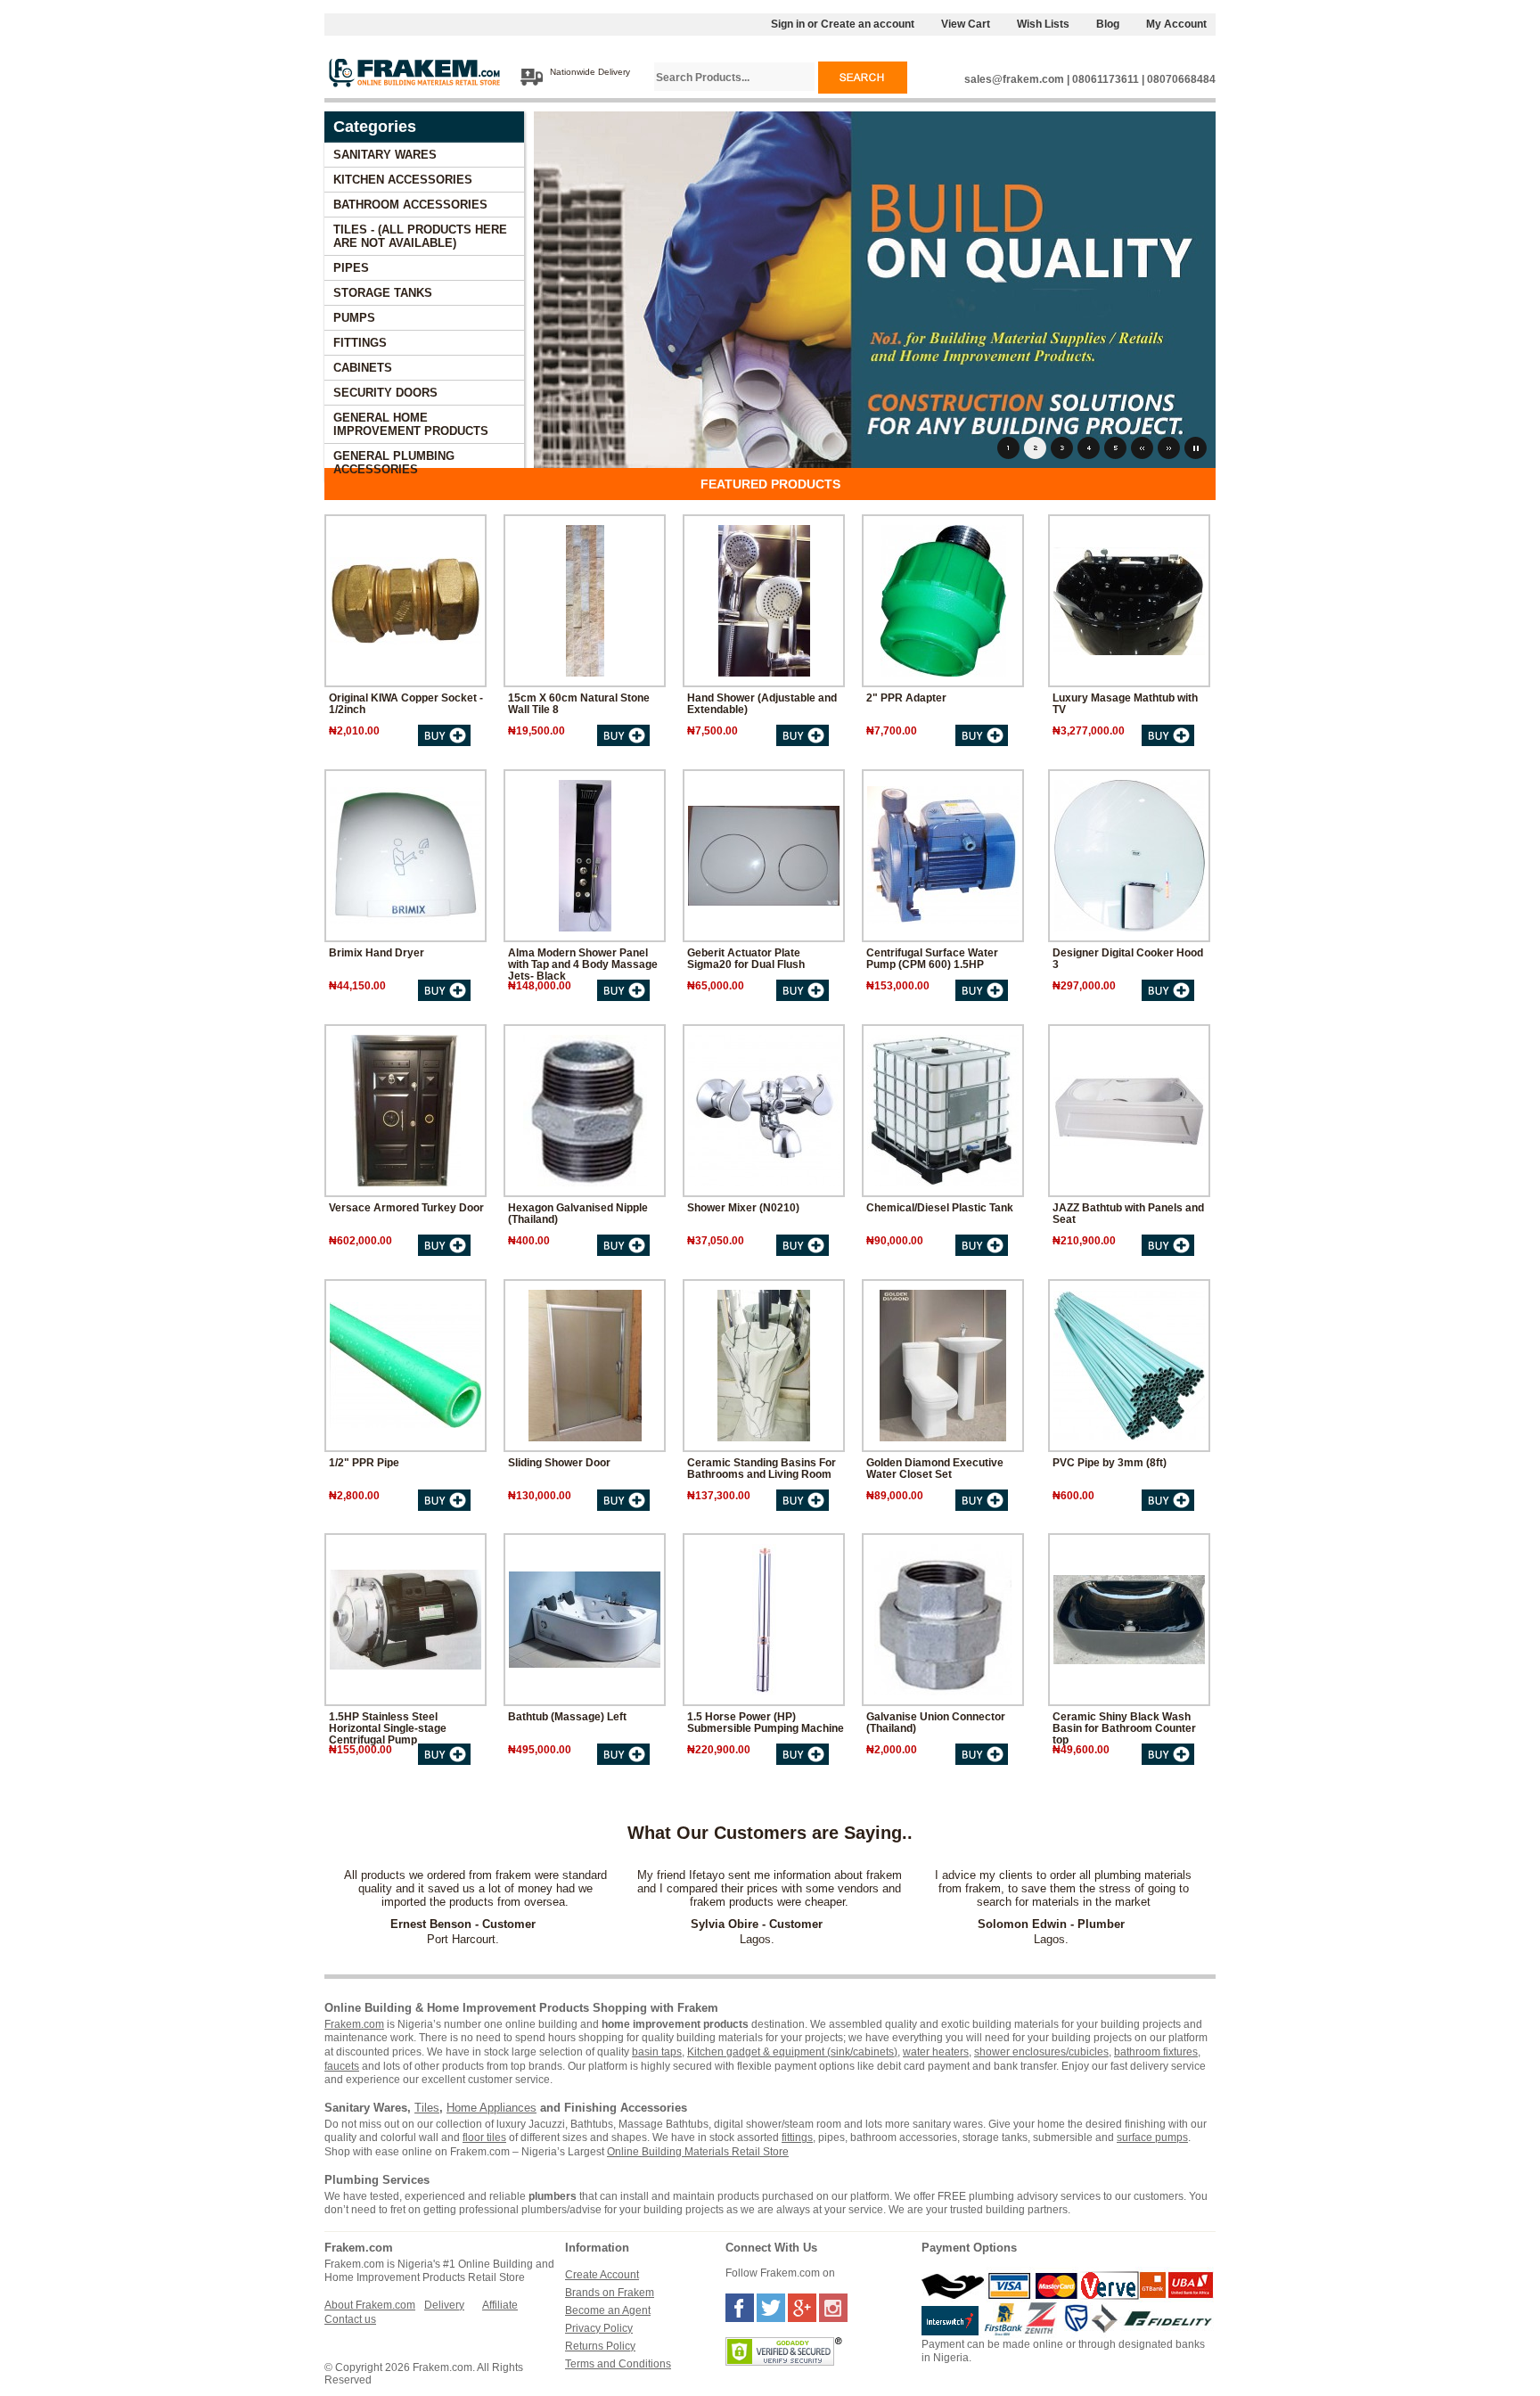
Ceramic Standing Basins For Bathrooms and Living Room (762, 1468)
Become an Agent (608, 2310)
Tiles (427, 2108)
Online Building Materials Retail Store (698, 2152)
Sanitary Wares (385, 155)
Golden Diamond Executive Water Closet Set (935, 1468)
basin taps (657, 2052)
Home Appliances (491, 2108)
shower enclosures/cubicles (1041, 2052)
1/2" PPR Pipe (364, 1462)
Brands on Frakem (610, 2293)
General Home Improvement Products (411, 424)
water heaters (936, 2052)
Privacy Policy (599, 2328)
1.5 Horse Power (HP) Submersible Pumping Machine (766, 1722)
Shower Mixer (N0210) (743, 1207)
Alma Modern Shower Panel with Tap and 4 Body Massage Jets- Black (583, 964)
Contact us (350, 2319)
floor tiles (484, 2138)
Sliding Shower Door (559, 1462)
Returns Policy (600, 2346)
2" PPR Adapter (906, 697)
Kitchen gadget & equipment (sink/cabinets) (792, 2052)
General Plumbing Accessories (394, 463)
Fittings (360, 343)
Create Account (602, 2275)
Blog (1108, 24)
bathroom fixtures (1156, 2052)
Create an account (868, 24)
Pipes (351, 268)
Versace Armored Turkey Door (406, 1207)
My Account (1176, 24)
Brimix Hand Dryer (377, 952)
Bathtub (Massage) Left (567, 1716)
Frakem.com (354, 2024)
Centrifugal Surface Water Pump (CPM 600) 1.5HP (932, 958)
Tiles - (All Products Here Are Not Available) (420, 236)
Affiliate (500, 2305)
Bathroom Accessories (410, 205)
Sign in (788, 24)
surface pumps (1152, 2138)
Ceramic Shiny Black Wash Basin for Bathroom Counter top (1124, 1728)
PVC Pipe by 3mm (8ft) (1110, 1462)
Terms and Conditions (618, 2364)
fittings (797, 2138)
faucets (342, 2066)
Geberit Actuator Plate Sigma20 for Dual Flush (746, 958)
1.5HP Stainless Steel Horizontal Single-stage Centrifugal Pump (388, 1728)
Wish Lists (1043, 24)
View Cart (966, 24)
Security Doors (385, 393)
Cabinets (363, 368)
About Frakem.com (370, 2305)
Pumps (354, 318)
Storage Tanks (383, 293)
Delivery (444, 2305)
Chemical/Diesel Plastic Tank (940, 1207)
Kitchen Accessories (403, 180)
